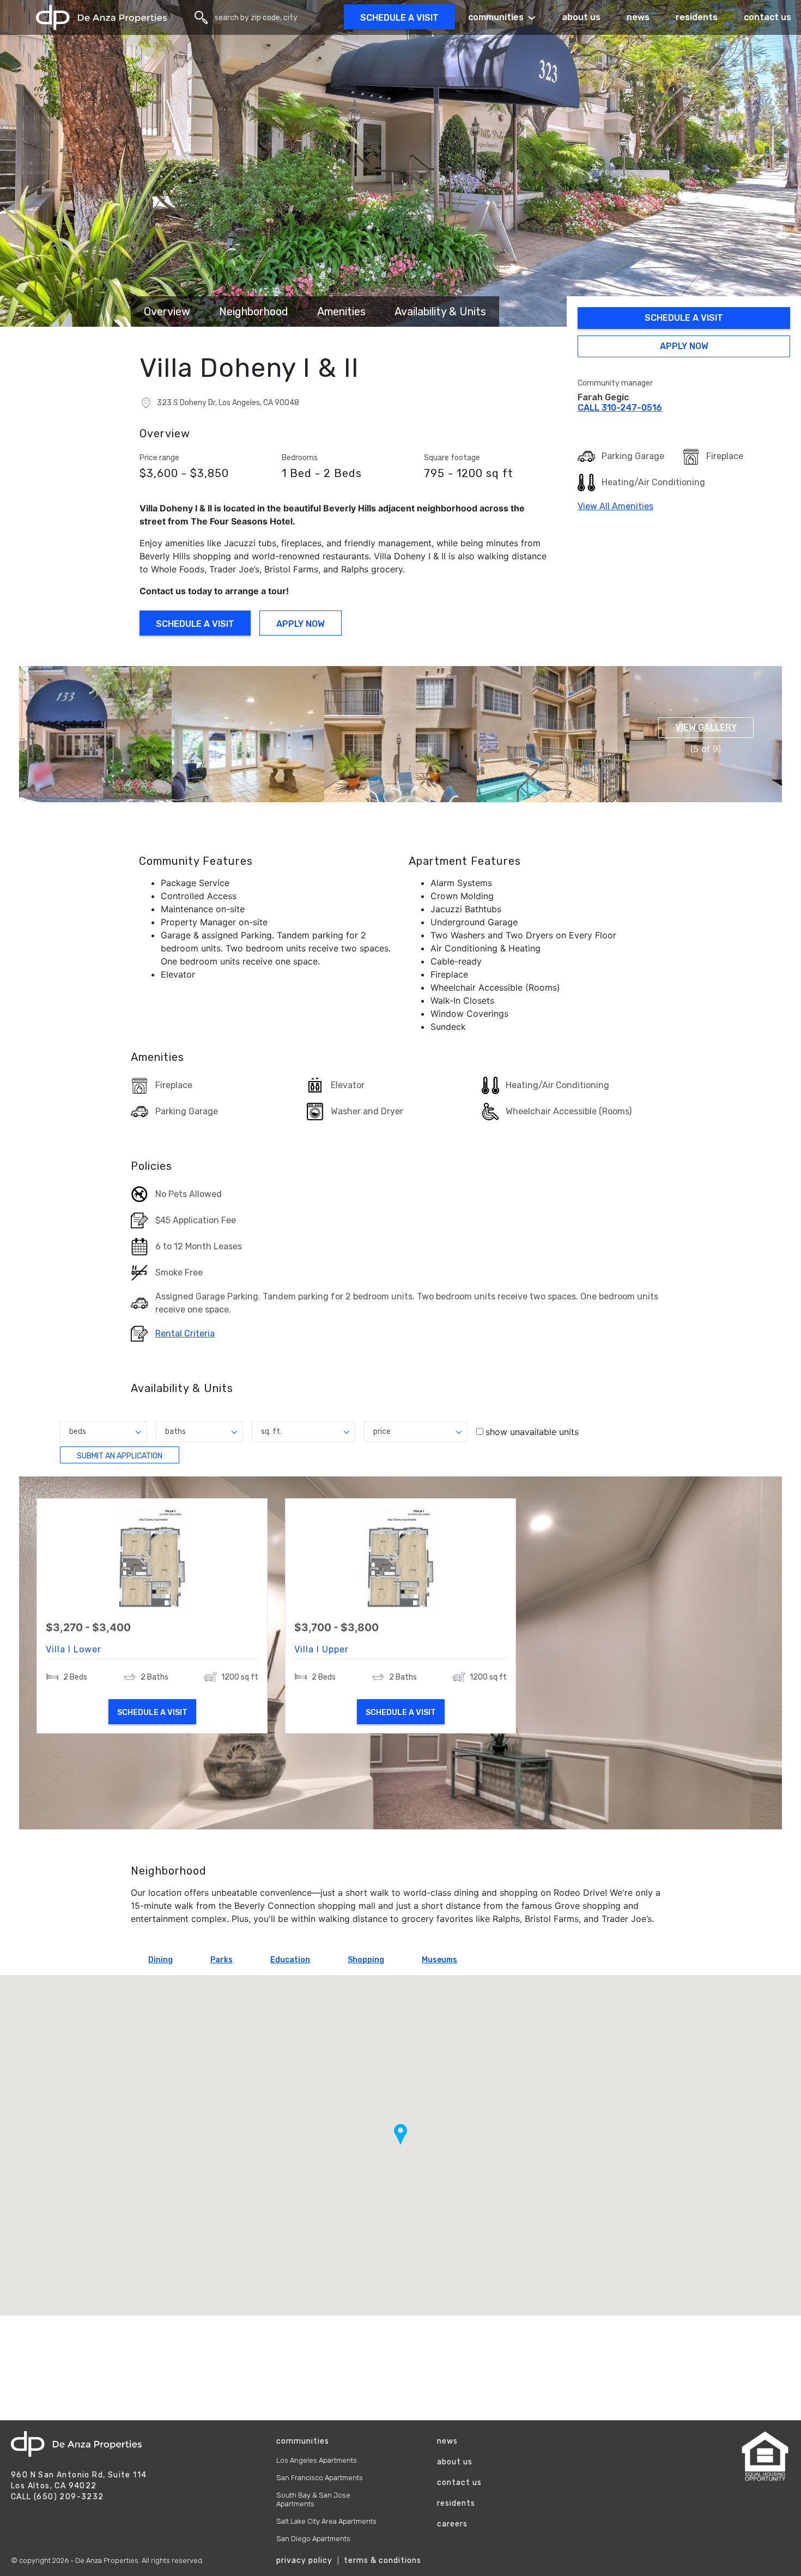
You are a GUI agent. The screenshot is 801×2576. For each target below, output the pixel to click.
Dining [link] (160, 1960)
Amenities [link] (341, 312)
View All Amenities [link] (615, 506)
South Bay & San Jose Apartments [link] (313, 2499)
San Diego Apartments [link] (313, 2539)
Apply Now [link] (677, 348)
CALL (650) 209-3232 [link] (57, 2497)
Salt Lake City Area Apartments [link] (326, 2521)
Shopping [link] (366, 1960)
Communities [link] (496, 17)
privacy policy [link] (304, 2560)
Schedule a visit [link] (399, 18)
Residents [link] (697, 17)
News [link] (638, 17)
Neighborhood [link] (254, 312)
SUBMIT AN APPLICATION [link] (121, 1457)
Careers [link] (452, 2524)
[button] (95, 734)
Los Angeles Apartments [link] (317, 2460)
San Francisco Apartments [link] (320, 2478)
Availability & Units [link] (440, 312)
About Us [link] (581, 17)
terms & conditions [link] (383, 2560)
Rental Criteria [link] (185, 1334)
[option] (400, 1653)
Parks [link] (222, 1960)
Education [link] (290, 1960)
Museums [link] (439, 1960)
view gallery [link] (706, 727)
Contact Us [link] (459, 2483)
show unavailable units (532, 1432)
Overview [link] (167, 312)
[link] (101, 18)
